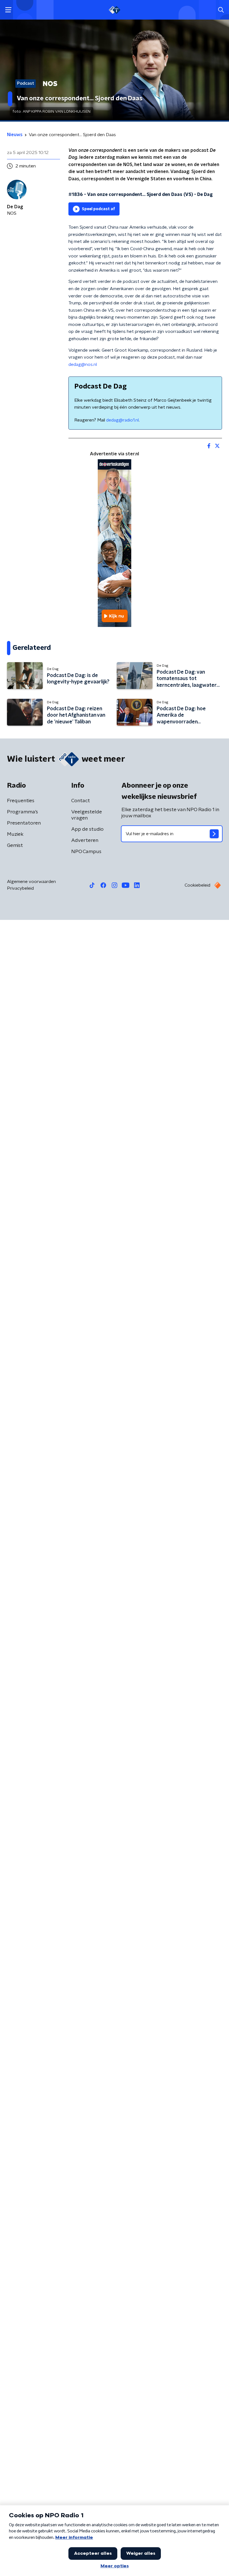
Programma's (22, 812)
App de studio (87, 829)
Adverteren (85, 840)
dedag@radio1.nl (122, 420)
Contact (81, 801)
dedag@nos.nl (83, 364)
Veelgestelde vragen (87, 815)
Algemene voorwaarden (31, 882)
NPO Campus (86, 852)
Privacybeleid (20, 888)
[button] (8, 10)
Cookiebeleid (197, 885)
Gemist (15, 846)
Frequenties (21, 801)
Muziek (15, 834)
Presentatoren (24, 823)
